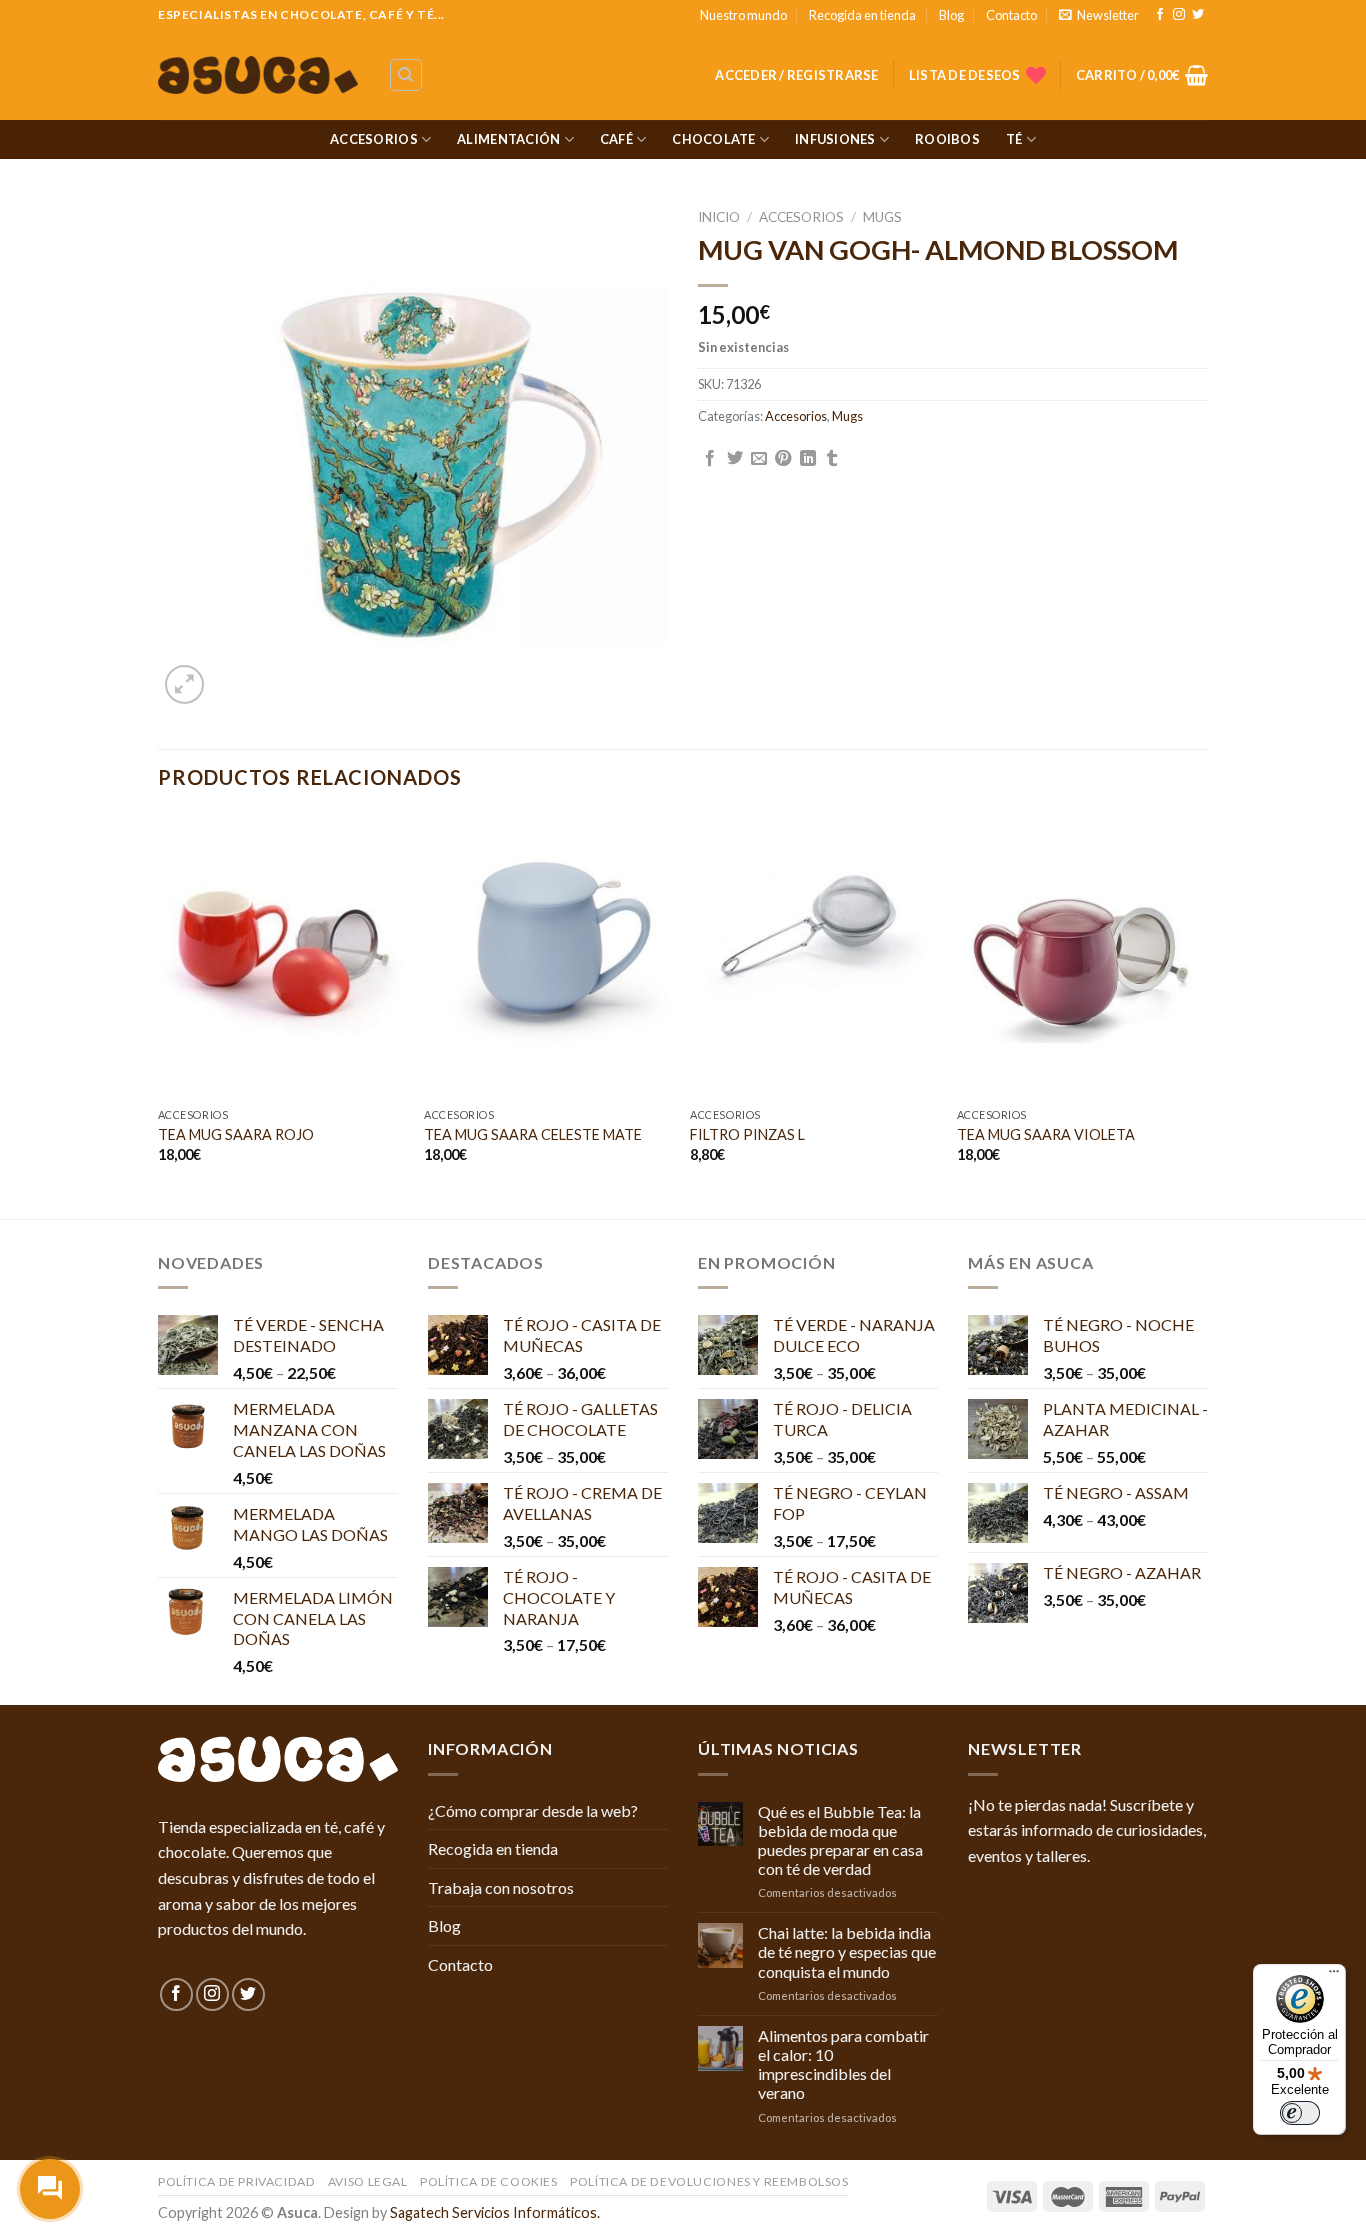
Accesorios (374, 139)
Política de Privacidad (236, 2181)
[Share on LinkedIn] (808, 459)
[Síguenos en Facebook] (1160, 15)
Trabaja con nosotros (501, 1887)
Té (1014, 139)
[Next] (1202, 1014)
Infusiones (835, 139)
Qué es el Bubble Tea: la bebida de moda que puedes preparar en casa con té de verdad (840, 1840)
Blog (951, 15)
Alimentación (508, 139)
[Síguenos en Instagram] (1179, 15)
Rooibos (947, 139)
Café (616, 139)
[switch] (1300, 2113)
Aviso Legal (368, 2181)
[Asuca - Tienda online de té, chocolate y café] (258, 75)
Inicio (719, 217)
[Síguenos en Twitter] (1198, 15)
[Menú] (1334, 1976)
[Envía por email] (759, 459)
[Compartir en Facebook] (710, 459)
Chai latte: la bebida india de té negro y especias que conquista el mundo (847, 1951)
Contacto (1011, 15)
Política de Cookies (489, 2181)
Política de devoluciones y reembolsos (709, 2181)
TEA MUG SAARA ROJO (236, 1134)
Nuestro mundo (743, 15)
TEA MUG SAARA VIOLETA (1046, 1134)
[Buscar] (406, 75)
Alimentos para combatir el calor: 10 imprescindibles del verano (843, 2064)
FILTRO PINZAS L (747, 1134)
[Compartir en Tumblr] (832, 459)
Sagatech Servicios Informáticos (493, 2212)
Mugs (882, 217)
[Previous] (159, 1014)
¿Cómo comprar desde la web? (533, 1810)
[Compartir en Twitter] (735, 459)
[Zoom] (184, 684)
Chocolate (713, 139)
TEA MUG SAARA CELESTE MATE (533, 1134)
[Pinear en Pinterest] (783, 459)
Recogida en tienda (862, 15)
